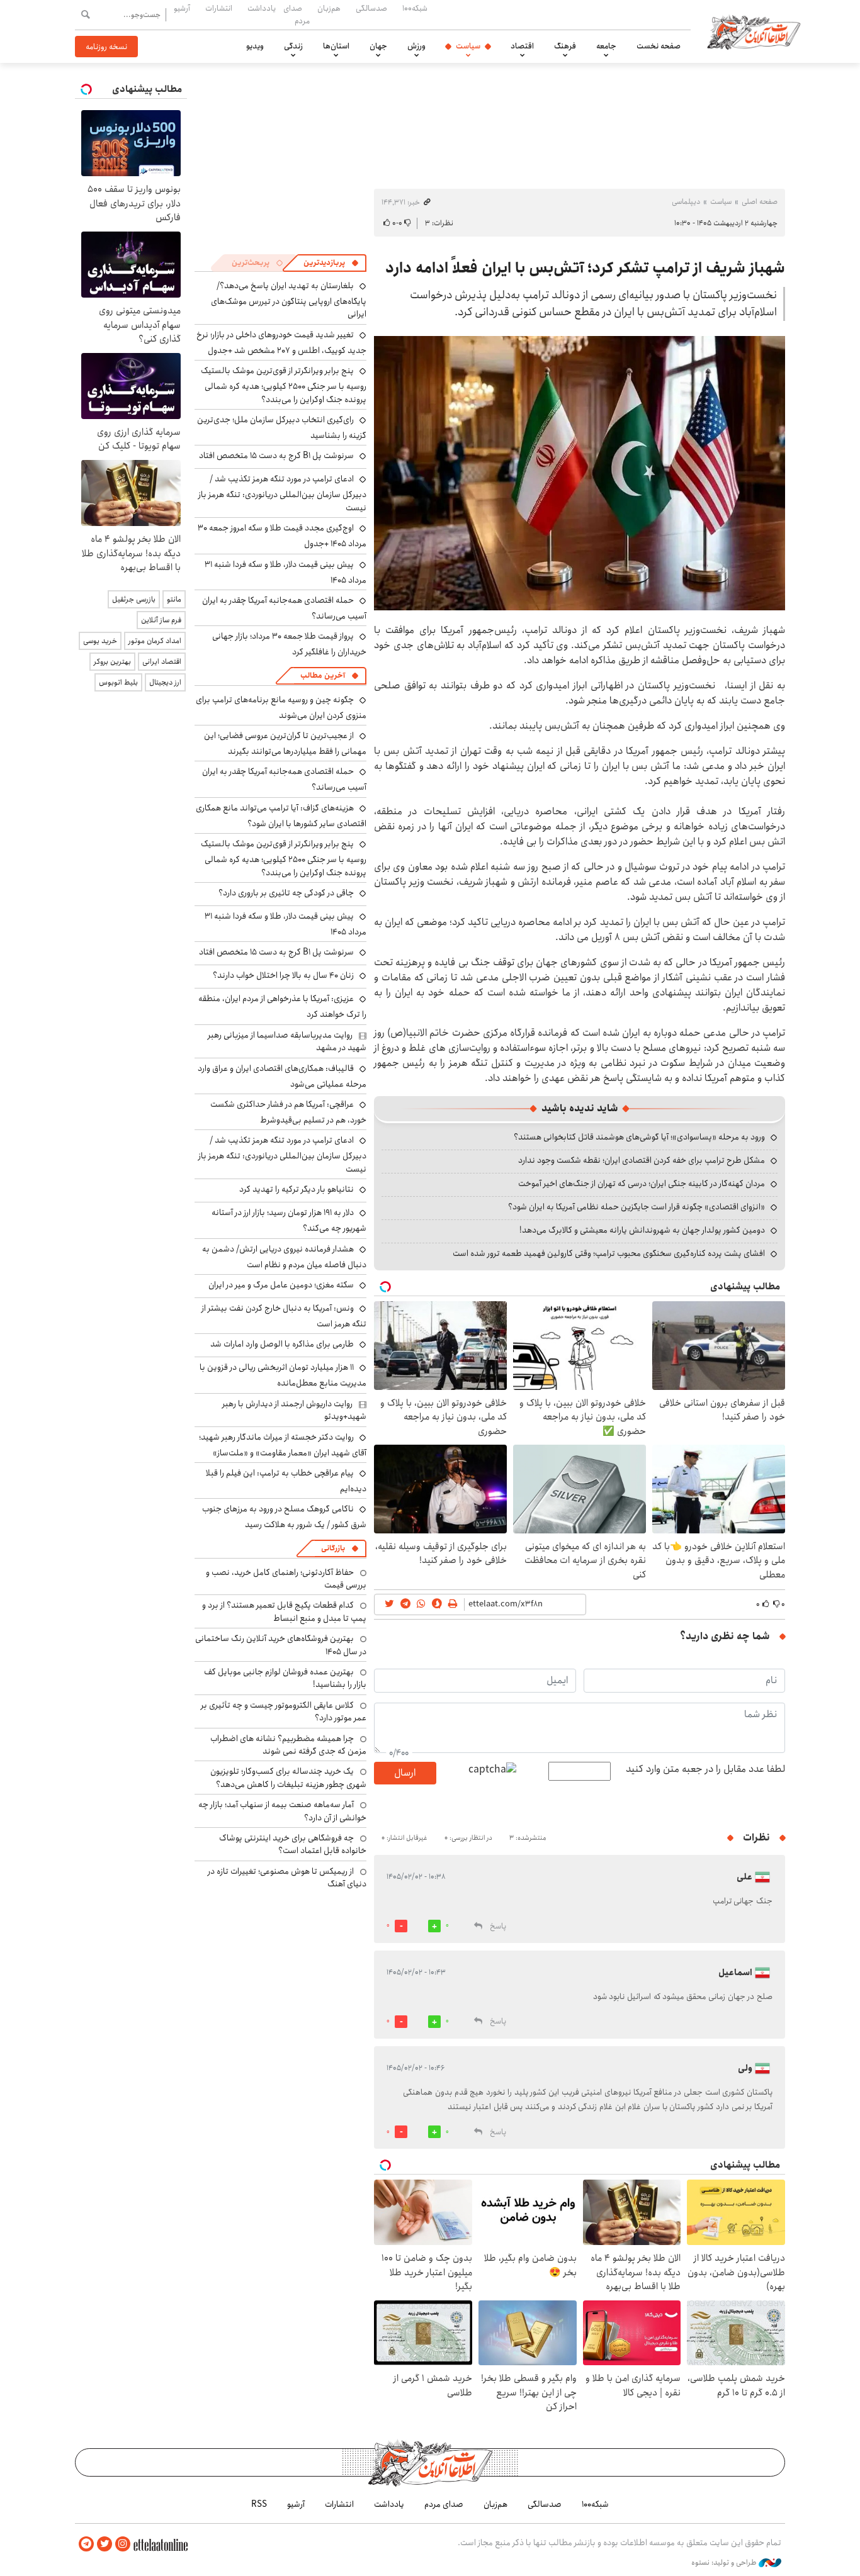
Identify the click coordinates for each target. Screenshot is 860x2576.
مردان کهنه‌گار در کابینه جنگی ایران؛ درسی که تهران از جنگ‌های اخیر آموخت (642, 1184)
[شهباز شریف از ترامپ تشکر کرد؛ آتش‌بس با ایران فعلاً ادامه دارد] (580, 473)
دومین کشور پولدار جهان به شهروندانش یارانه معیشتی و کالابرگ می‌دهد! (642, 1230)
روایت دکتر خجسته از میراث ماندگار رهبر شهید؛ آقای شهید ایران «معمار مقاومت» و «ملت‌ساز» (283, 1445)
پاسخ (498, 1926)
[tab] (331, 263)
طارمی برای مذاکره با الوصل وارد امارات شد (282, 1344)
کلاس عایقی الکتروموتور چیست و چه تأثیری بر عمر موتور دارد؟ (284, 1711)
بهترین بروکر (112, 662)
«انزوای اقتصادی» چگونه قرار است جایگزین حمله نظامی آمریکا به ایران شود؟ (637, 1207)
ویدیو (255, 46)
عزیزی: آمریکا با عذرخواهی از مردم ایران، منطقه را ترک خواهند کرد (282, 1006)
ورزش (416, 46)
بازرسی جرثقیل (134, 599)
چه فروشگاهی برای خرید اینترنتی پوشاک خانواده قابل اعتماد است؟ (293, 1844)
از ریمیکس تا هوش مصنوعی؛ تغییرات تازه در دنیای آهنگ (287, 1878)
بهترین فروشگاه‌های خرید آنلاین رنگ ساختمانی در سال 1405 (281, 1645)
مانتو (174, 599)
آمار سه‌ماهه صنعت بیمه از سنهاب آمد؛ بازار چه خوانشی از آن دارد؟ (282, 1811)
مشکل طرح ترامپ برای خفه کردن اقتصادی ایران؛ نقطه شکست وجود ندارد (642, 1160)
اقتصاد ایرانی (162, 662)
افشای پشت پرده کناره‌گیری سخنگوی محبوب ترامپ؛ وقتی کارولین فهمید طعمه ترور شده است (609, 1253)
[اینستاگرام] (123, 2544)
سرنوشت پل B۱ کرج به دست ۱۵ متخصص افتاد (276, 456)
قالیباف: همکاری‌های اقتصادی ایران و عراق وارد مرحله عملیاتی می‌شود (282, 1076)
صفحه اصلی (760, 202)
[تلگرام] (86, 2544)
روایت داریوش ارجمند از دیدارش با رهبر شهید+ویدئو (294, 1410)
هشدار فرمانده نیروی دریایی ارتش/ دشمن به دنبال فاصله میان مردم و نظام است (284, 1257)
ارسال (405, 1773)
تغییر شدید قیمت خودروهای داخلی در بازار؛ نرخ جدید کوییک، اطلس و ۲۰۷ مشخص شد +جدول (281, 343)
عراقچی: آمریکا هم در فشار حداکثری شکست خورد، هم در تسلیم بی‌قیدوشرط (288, 1112)
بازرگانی (333, 1548)
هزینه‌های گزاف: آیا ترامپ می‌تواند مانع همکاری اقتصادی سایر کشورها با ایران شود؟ (281, 816)
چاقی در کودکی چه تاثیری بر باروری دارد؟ (286, 893)
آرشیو (182, 8)
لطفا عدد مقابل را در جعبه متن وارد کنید (705, 1769)
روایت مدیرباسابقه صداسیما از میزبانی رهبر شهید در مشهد (287, 1041)
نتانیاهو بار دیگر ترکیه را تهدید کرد (297, 1189)
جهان (378, 46)
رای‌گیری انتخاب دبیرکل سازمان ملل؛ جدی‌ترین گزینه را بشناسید (282, 428)
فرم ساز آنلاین (161, 620)
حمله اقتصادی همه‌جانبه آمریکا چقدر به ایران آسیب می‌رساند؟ (284, 608)
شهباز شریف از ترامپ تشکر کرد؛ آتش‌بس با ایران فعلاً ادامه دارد (585, 268)
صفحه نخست (659, 46)
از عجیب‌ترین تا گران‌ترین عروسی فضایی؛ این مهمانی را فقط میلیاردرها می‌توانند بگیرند (285, 743)
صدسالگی (371, 8)
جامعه (606, 46)
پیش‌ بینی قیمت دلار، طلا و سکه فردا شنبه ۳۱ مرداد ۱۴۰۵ (286, 572)
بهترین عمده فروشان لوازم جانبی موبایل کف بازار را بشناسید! (285, 1678)
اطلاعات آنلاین (754, 31)
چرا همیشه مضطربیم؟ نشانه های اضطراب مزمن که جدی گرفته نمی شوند (288, 1745)
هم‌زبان (329, 8)
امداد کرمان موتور (155, 641)
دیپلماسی (686, 202)
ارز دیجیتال (165, 682)
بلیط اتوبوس (118, 682)
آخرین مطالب (323, 675)
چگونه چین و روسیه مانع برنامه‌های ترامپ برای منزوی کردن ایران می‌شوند (281, 708)
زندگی (293, 46)
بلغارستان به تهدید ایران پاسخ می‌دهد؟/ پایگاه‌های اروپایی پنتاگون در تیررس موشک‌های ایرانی (289, 300)
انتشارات (219, 8)
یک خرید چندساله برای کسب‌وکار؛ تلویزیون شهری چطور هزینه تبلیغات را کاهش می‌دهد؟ (288, 1778)
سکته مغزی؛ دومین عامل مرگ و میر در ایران (281, 1285)
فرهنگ (565, 46)
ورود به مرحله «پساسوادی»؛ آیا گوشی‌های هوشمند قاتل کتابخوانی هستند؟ (639, 1137)
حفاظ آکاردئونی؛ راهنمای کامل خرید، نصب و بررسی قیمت (286, 1579)
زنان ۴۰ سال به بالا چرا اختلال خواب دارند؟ (283, 975)
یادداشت (262, 8)
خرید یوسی (100, 641)
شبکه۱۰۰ (415, 8)
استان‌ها (336, 46)
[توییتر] (105, 2544)
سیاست (468, 46)
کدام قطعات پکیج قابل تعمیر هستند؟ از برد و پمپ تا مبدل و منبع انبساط (284, 1611)
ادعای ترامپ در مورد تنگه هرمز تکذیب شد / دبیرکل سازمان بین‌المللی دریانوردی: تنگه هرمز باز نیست (282, 493)
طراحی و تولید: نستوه (725, 2563)
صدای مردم (297, 14)
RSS (259, 2504)
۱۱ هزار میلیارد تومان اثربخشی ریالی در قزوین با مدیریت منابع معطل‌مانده (283, 1375)
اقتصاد (522, 46)
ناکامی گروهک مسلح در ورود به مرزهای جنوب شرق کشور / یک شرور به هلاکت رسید (284, 1517)
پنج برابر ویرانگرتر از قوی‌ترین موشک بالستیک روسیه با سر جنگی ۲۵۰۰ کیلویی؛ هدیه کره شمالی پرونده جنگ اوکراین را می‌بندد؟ (284, 385)
